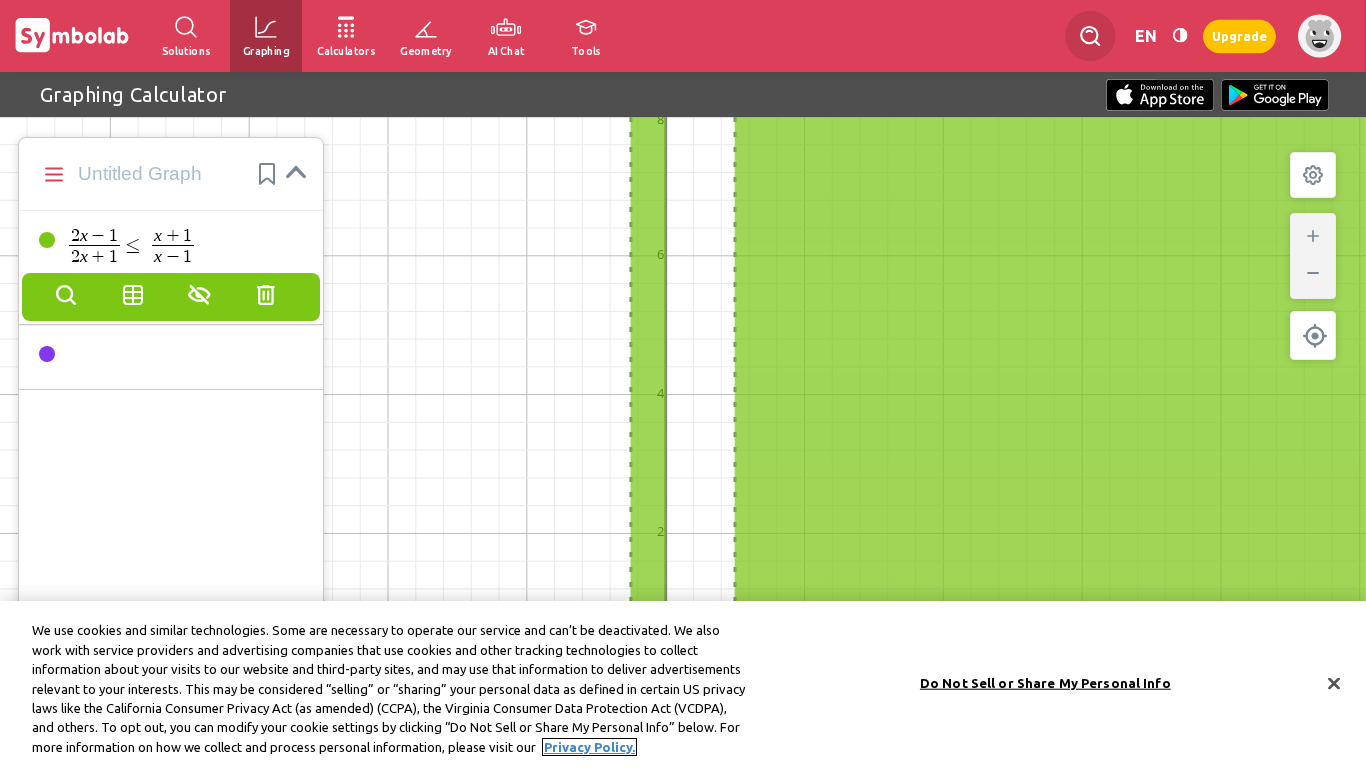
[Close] (1334, 683)
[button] (267, 174)
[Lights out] (1180, 35)
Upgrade (1239, 35)
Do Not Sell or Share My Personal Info (1045, 682)
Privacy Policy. (589, 747)
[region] (683, 684)
